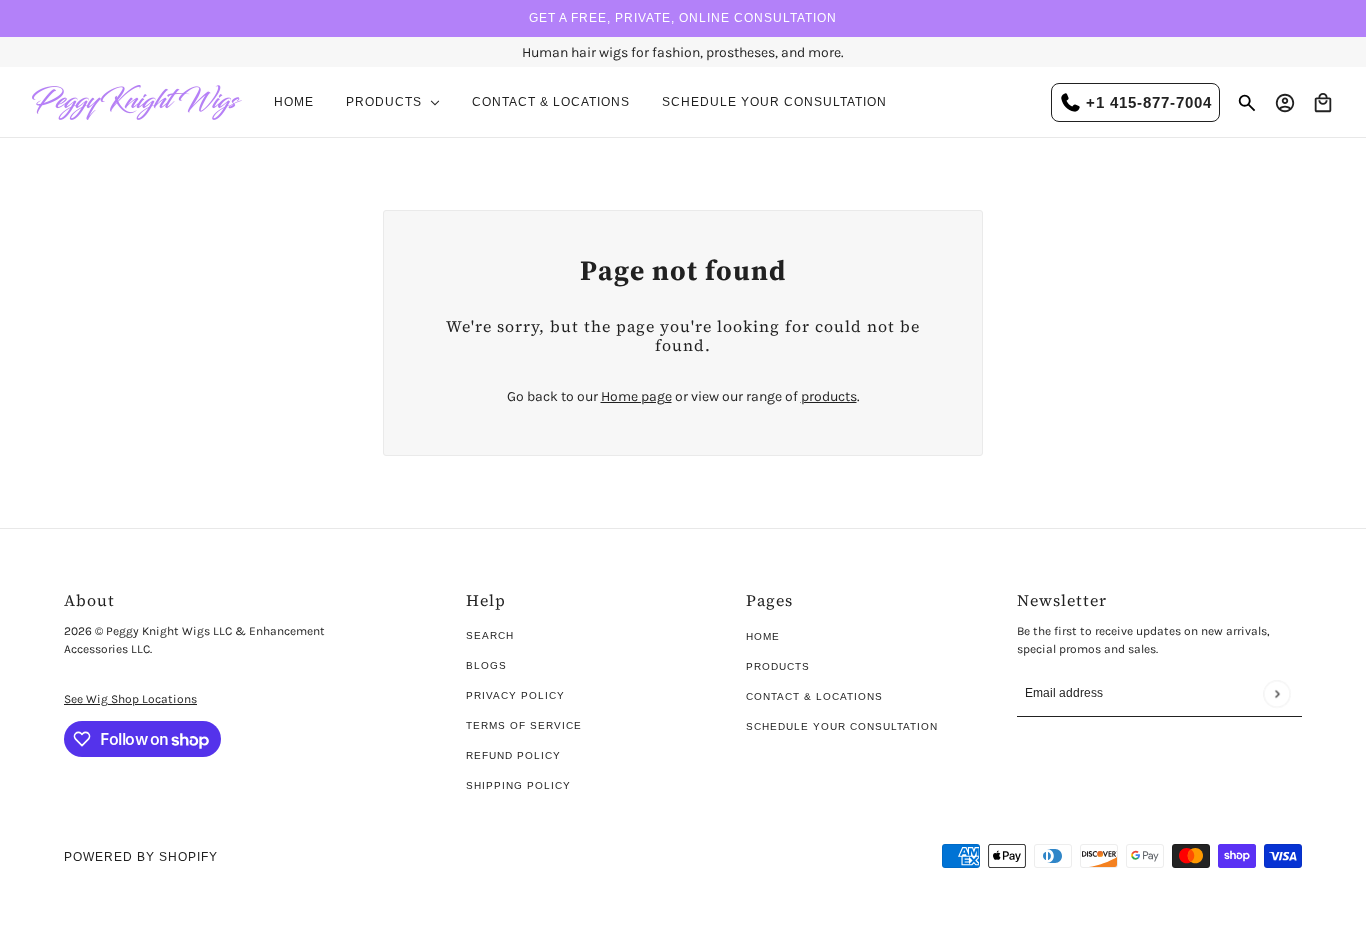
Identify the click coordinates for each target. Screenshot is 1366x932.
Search (490, 635)
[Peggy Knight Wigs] (137, 102)
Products (778, 666)
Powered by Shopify (141, 857)
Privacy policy (515, 695)
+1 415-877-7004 (1149, 102)
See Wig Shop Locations (130, 699)
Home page (636, 396)
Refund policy (513, 755)
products (829, 396)
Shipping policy (518, 785)
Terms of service (524, 725)
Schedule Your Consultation (842, 726)
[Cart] (1323, 103)
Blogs (486, 665)
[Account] (1285, 103)
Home (763, 636)
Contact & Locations (814, 696)
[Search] (1247, 103)
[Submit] (1276, 693)
